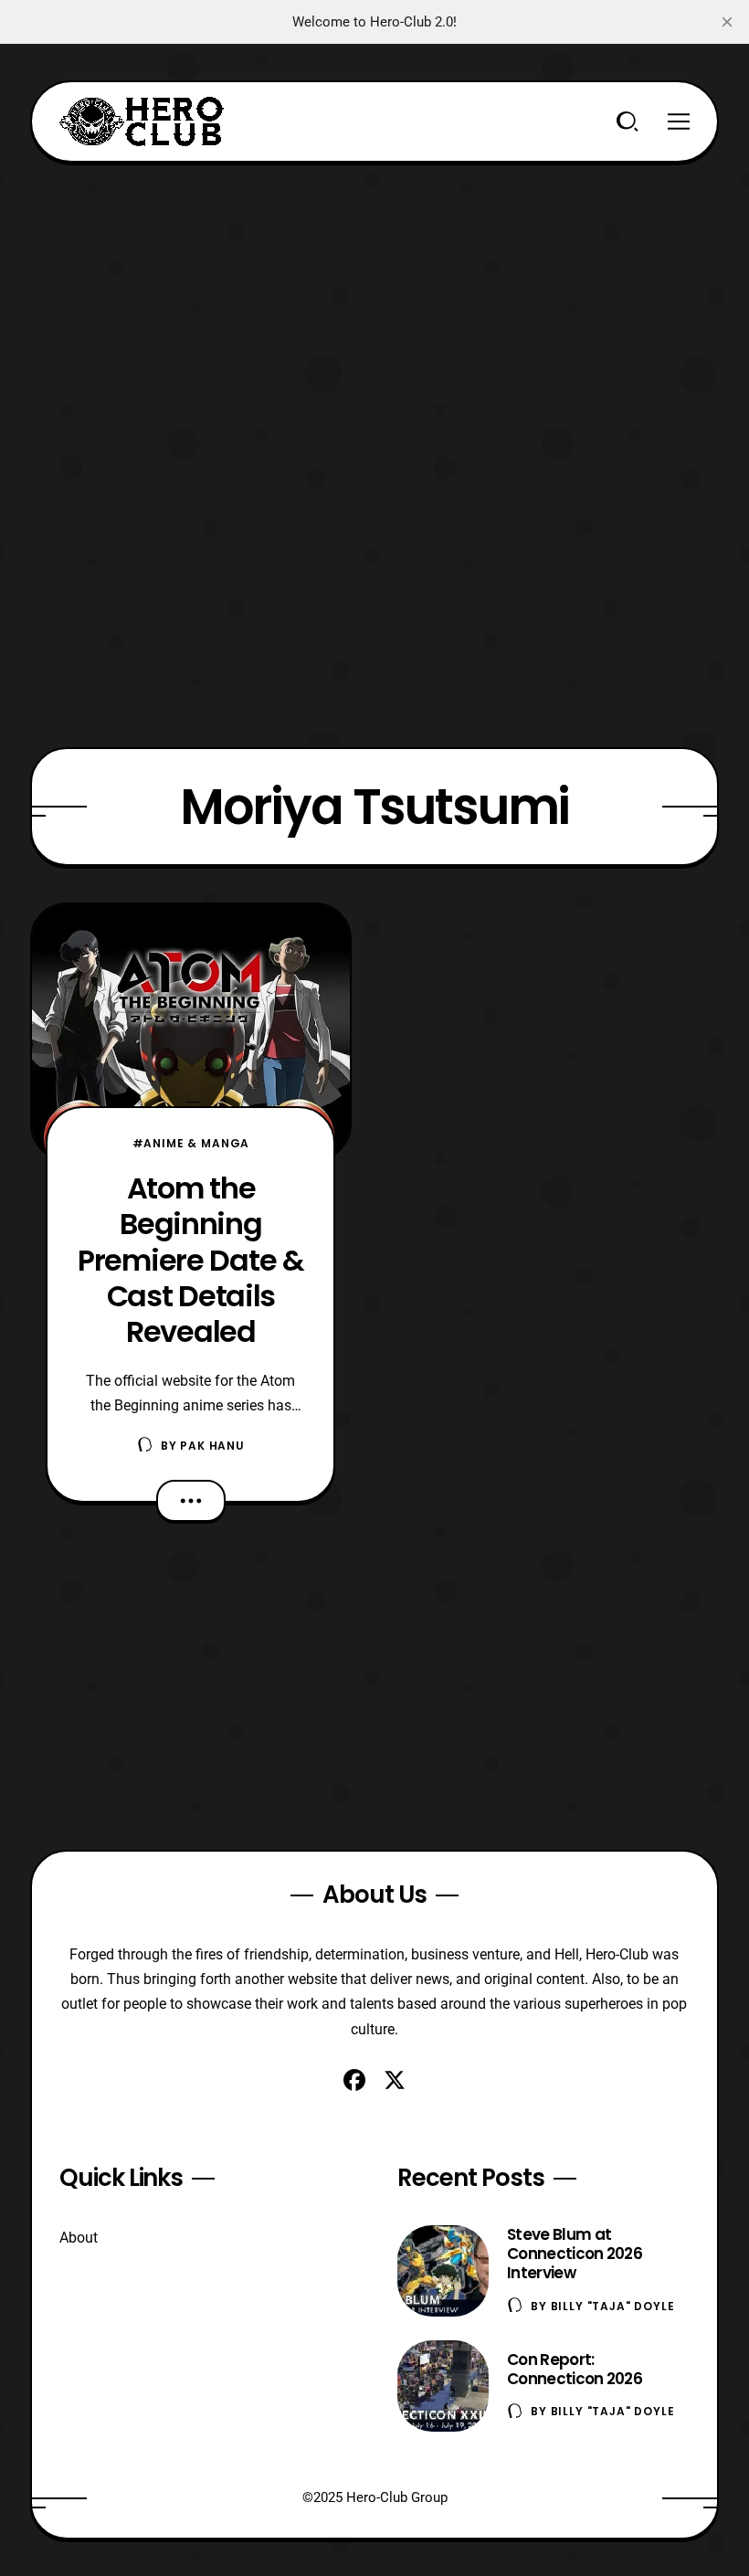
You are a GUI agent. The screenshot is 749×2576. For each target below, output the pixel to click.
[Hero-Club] (142, 121)
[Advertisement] (374, 290)
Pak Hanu (212, 1446)
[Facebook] (354, 2080)
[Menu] (679, 121)
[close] (727, 22)
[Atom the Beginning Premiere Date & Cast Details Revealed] (191, 1032)
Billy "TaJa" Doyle (613, 2306)
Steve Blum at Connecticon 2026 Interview (575, 2254)
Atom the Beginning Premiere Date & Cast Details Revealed (191, 1260)
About (79, 2238)
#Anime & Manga (191, 1143)
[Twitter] (395, 2080)
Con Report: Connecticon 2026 (575, 2369)
